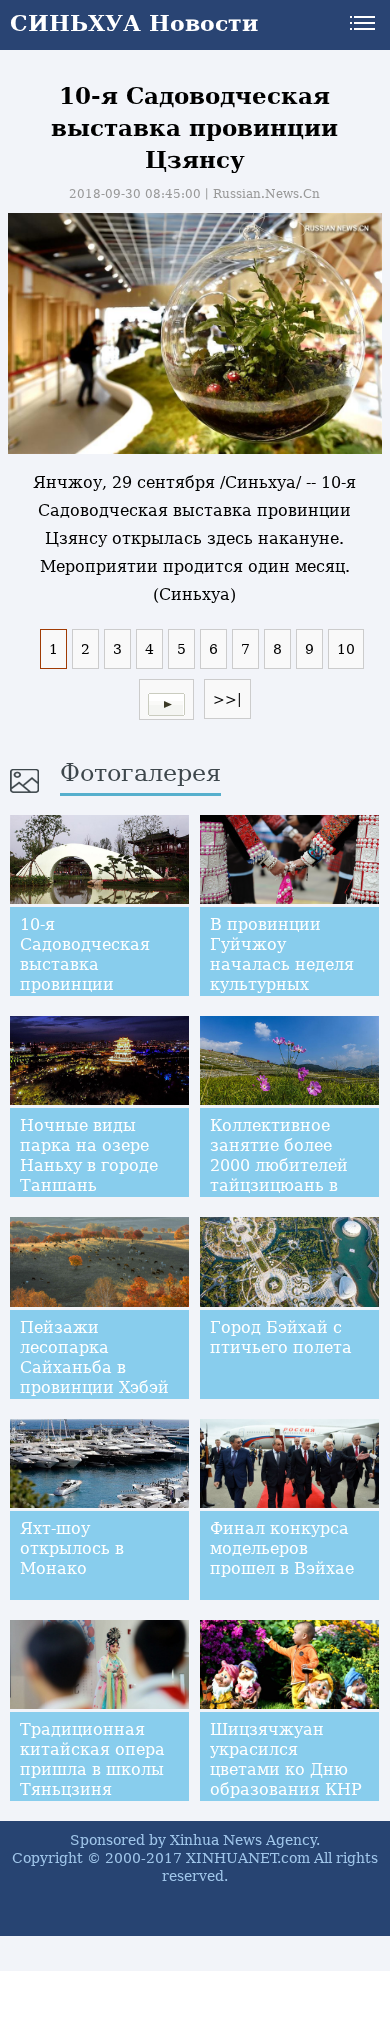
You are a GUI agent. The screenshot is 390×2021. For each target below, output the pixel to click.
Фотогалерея (140, 773)
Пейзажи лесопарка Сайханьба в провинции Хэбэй (94, 1357)
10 (346, 649)
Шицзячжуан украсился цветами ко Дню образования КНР (286, 1759)
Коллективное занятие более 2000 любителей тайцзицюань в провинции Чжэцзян (279, 1175)
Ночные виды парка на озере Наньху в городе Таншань (89, 1155)
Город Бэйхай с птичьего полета (281, 1337)
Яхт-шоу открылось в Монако (72, 1548)
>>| (227, 699)
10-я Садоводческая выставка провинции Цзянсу (85, 964)
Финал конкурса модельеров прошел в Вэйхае (282, 1548)
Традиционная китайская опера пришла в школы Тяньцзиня (92, 1759)
